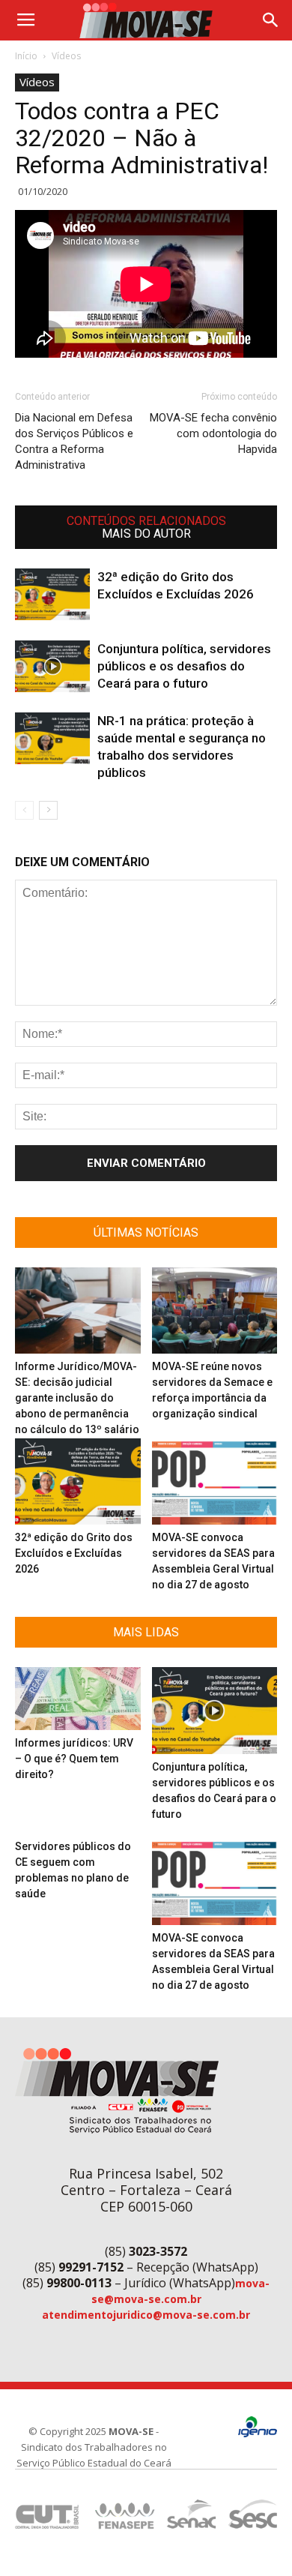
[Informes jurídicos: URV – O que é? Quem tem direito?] (78, 1698)
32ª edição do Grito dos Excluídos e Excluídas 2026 (74, 1553)
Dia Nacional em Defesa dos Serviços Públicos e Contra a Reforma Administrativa (74, 441)
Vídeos (66, 56)
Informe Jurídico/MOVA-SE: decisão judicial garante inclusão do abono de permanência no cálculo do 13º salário (77, 1398)
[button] (271, 20)
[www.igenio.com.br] (258, 2434)
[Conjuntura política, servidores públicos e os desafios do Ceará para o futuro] (52, 666)
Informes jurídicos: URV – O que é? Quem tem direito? (74, 1759)
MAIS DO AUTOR (146, 534)
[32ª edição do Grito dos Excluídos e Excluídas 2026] (52, 594)
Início (26, 56)
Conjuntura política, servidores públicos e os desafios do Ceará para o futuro (184, 666)
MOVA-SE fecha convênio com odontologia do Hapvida (213, 433)
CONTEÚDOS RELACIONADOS (146, 521)
